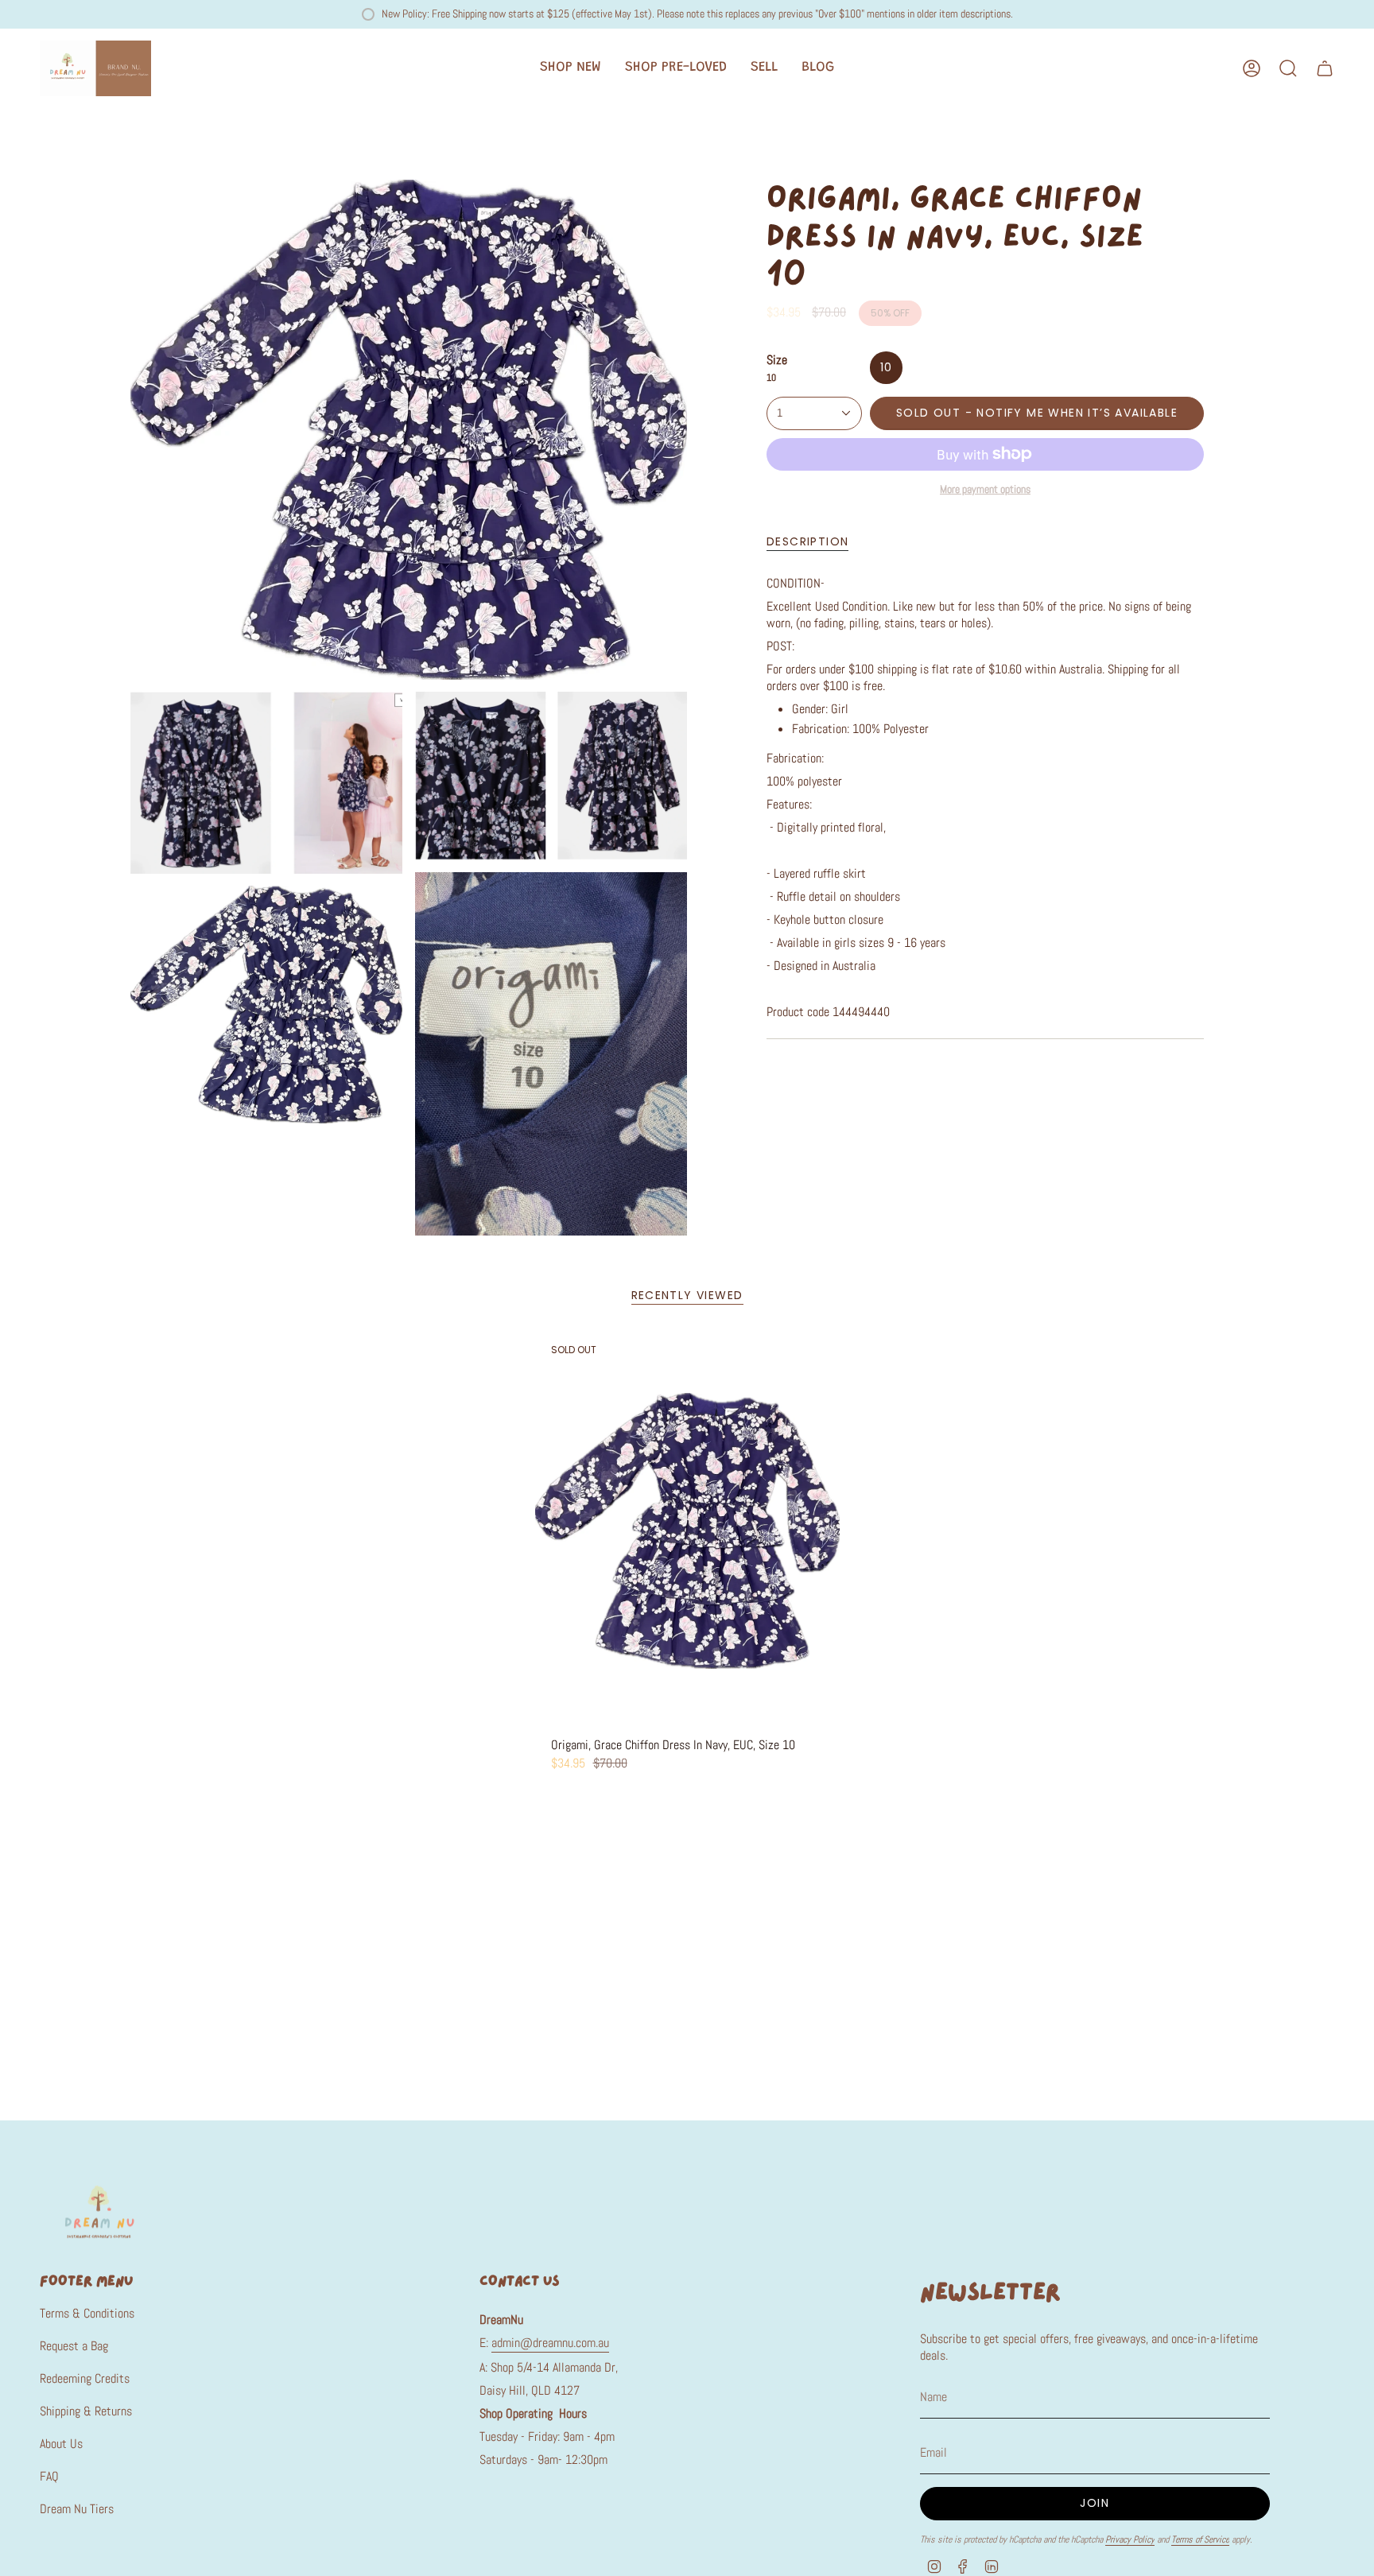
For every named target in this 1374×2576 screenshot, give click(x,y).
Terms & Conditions (87, 2313)
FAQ (49, 2476)
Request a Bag (74, 2346)
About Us (61, 2444)
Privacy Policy (1130, 2539)
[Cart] (1325, 68)
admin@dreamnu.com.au (550, 2343)
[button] (571, 68)
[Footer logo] (99, 2211)
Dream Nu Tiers (77, 2509)
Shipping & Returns (86, 2411)
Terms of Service (1200, 2539)
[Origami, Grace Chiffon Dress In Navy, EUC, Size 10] (687, 1531)
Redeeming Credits (85, 2378)
